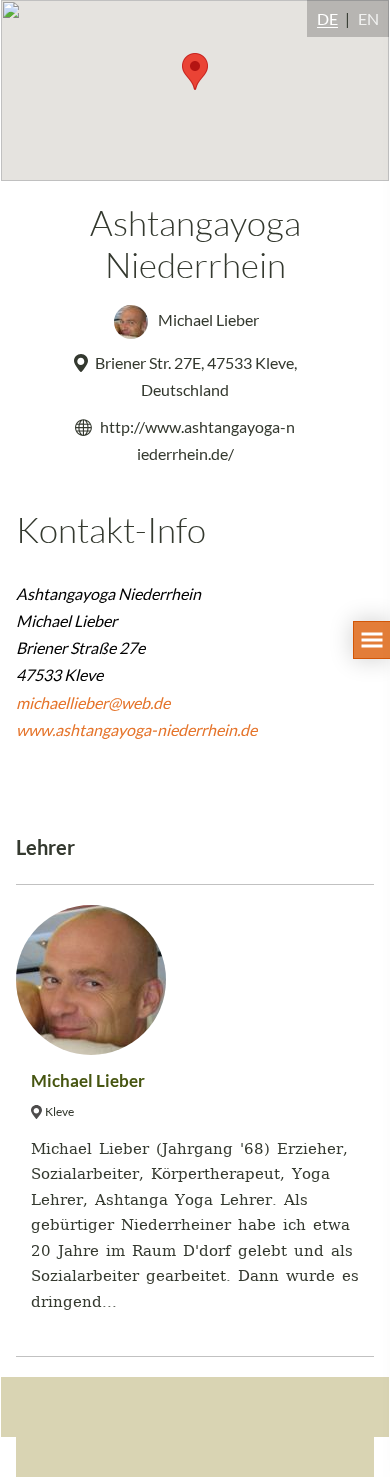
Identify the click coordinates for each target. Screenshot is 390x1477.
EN (368, 18)
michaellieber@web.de (93, 702)
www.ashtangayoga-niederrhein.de (136, 729)
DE (327, 18)
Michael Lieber (207, 319)
